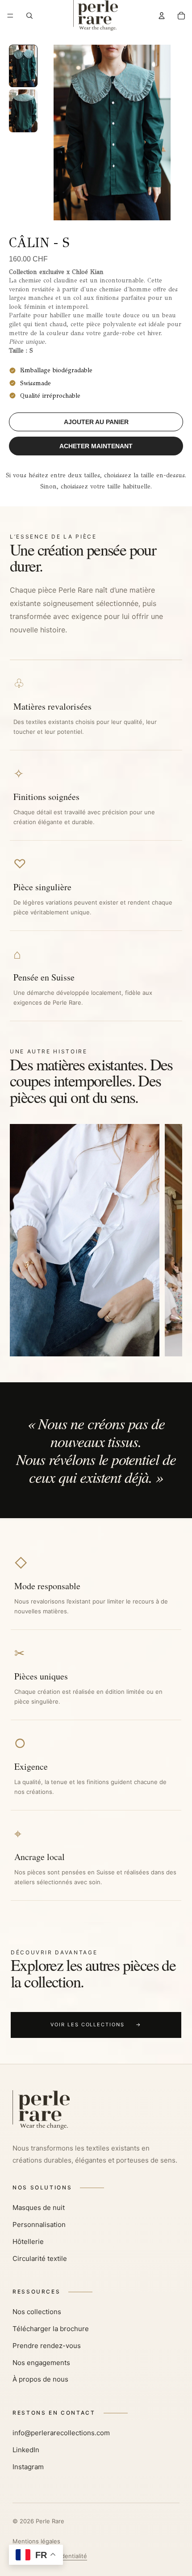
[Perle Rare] (96, 2110)
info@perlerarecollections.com (61, 2433)
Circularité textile (40, 2258)
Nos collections (37, 2312)
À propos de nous (40, 2379)
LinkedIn (26, 2450)
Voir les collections (96, 2025)
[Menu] (10, 16)
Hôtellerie (28, 2241)
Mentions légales (36, 2541)
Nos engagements (41, 2363)
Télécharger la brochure (51, 2329)
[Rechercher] (29, 16)
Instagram (28, 2467)
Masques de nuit (39, 2208)
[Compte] (162, 16)
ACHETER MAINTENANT (96, 446)
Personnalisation (39, 2225)
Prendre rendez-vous (47, 2346)
